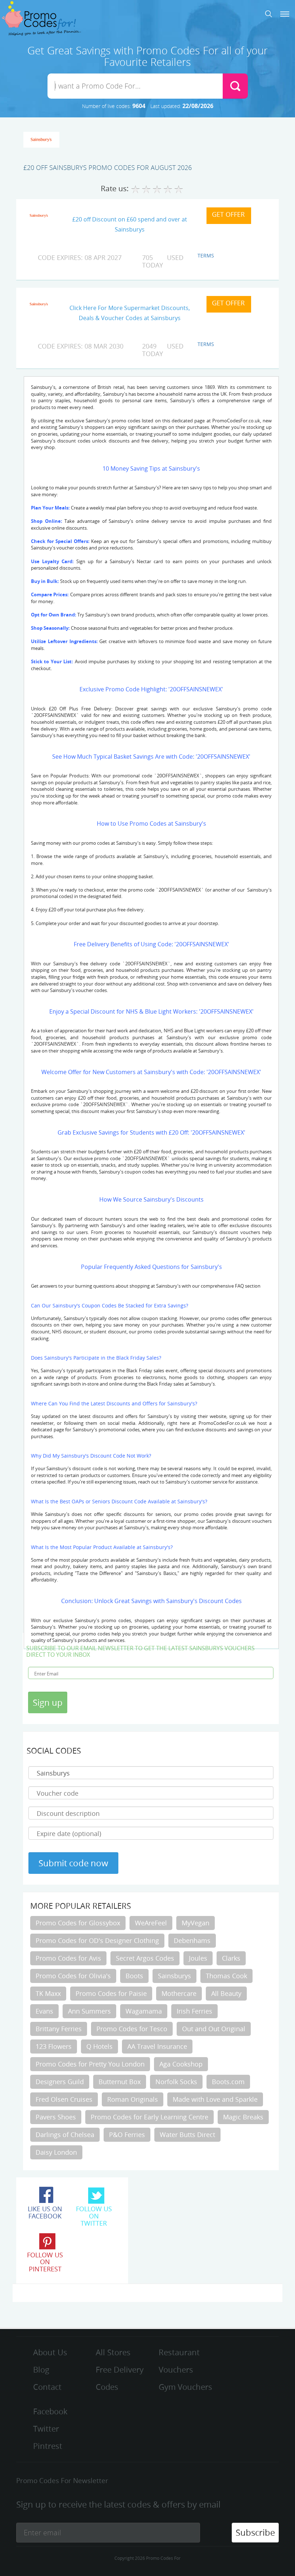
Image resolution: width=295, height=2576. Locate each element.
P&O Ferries (127, 2135)
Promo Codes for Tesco (132, 2029)
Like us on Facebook (45, 2212)
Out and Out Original (214, 2029)
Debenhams (192, 1940)
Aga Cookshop (181, 2064)
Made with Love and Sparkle (215, 2099)
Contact (47, 2387)
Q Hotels (99, 2046)
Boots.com (228, 2082)
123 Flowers (54, 2046)
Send (235, 86)
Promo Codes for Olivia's (73, 1976)
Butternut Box (120, 2082)
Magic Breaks (243, 2117)
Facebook (50, 2411)
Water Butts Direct (187, 2135)
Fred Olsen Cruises (64, 2099)
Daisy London (56, 2152)
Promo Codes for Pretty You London (90, 2064)
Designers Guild (60, 2082)
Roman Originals (133, 2099)
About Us (50, 2352)
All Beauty (226, 1993)
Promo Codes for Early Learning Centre (149, 2117)
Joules (198, 1958)
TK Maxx (48, 1993)
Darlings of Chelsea (65, 2135)
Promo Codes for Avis (68, 1958)
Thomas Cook (226, 1976)
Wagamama (144, 2011)
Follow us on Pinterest (45, 2262)
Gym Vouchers (185, 2387)
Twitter (46, 2429)
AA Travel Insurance (157, 2046)
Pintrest (48, 2446)
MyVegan (196, 1923)
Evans (44, 2011)
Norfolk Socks (176, 2082)
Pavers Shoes (56, 2117)
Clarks (231, 1958)
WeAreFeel (151, 1923)
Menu (285, 14)
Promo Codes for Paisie (111, 1993)
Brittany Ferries (59, 2029)
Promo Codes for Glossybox (78, 1923)
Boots (134, 1976)
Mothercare (179, 1993)
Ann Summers (89, 2011)
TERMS (206, 255)
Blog (41, 2369)
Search (269, 14)
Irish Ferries (194, 2011)
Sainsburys (174, 1976)
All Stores (113, 2352)
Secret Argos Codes (145, 1958)
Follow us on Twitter (94, 2216)
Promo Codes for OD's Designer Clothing (97, 1940)
